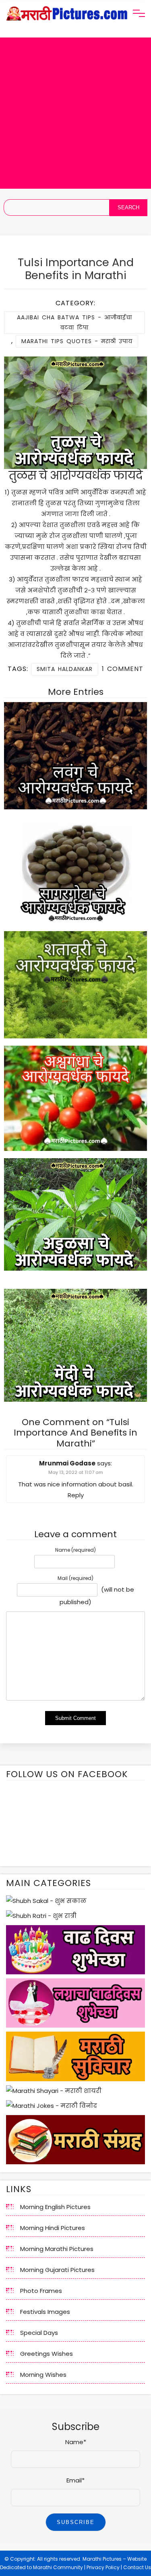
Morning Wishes (43, 2375)
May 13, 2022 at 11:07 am (76, 1472)
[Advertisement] (75, 113)
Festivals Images (45, 2312)
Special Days (39, 2333)
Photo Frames (41, 2291)
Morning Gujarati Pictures (57, 2270)
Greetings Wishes (47, 2354)
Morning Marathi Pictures (57, 2249)
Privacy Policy (103, 2567)
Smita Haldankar (65, 669)
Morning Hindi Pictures (53, 2228)
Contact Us (137, 2567)
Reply (76, 1495)
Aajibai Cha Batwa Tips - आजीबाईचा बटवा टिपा (74, 322)
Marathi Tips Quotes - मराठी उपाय (77, 341)
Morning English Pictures (55, 2207)
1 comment (123, 669)
